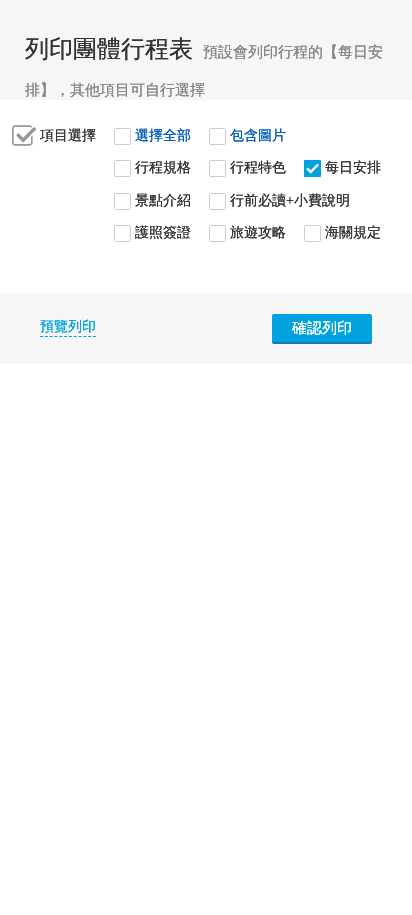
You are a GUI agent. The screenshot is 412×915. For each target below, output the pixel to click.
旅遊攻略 (258, 232)
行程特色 (258, 167)
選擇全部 (163, 135)
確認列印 (322, 328)
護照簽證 (163, 232)
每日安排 (353, 167)
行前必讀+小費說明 (290, 200)
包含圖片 (258, 135)
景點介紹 (163, 200)
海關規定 (353, 232)
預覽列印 (68, 327)
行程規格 (163, 167)
